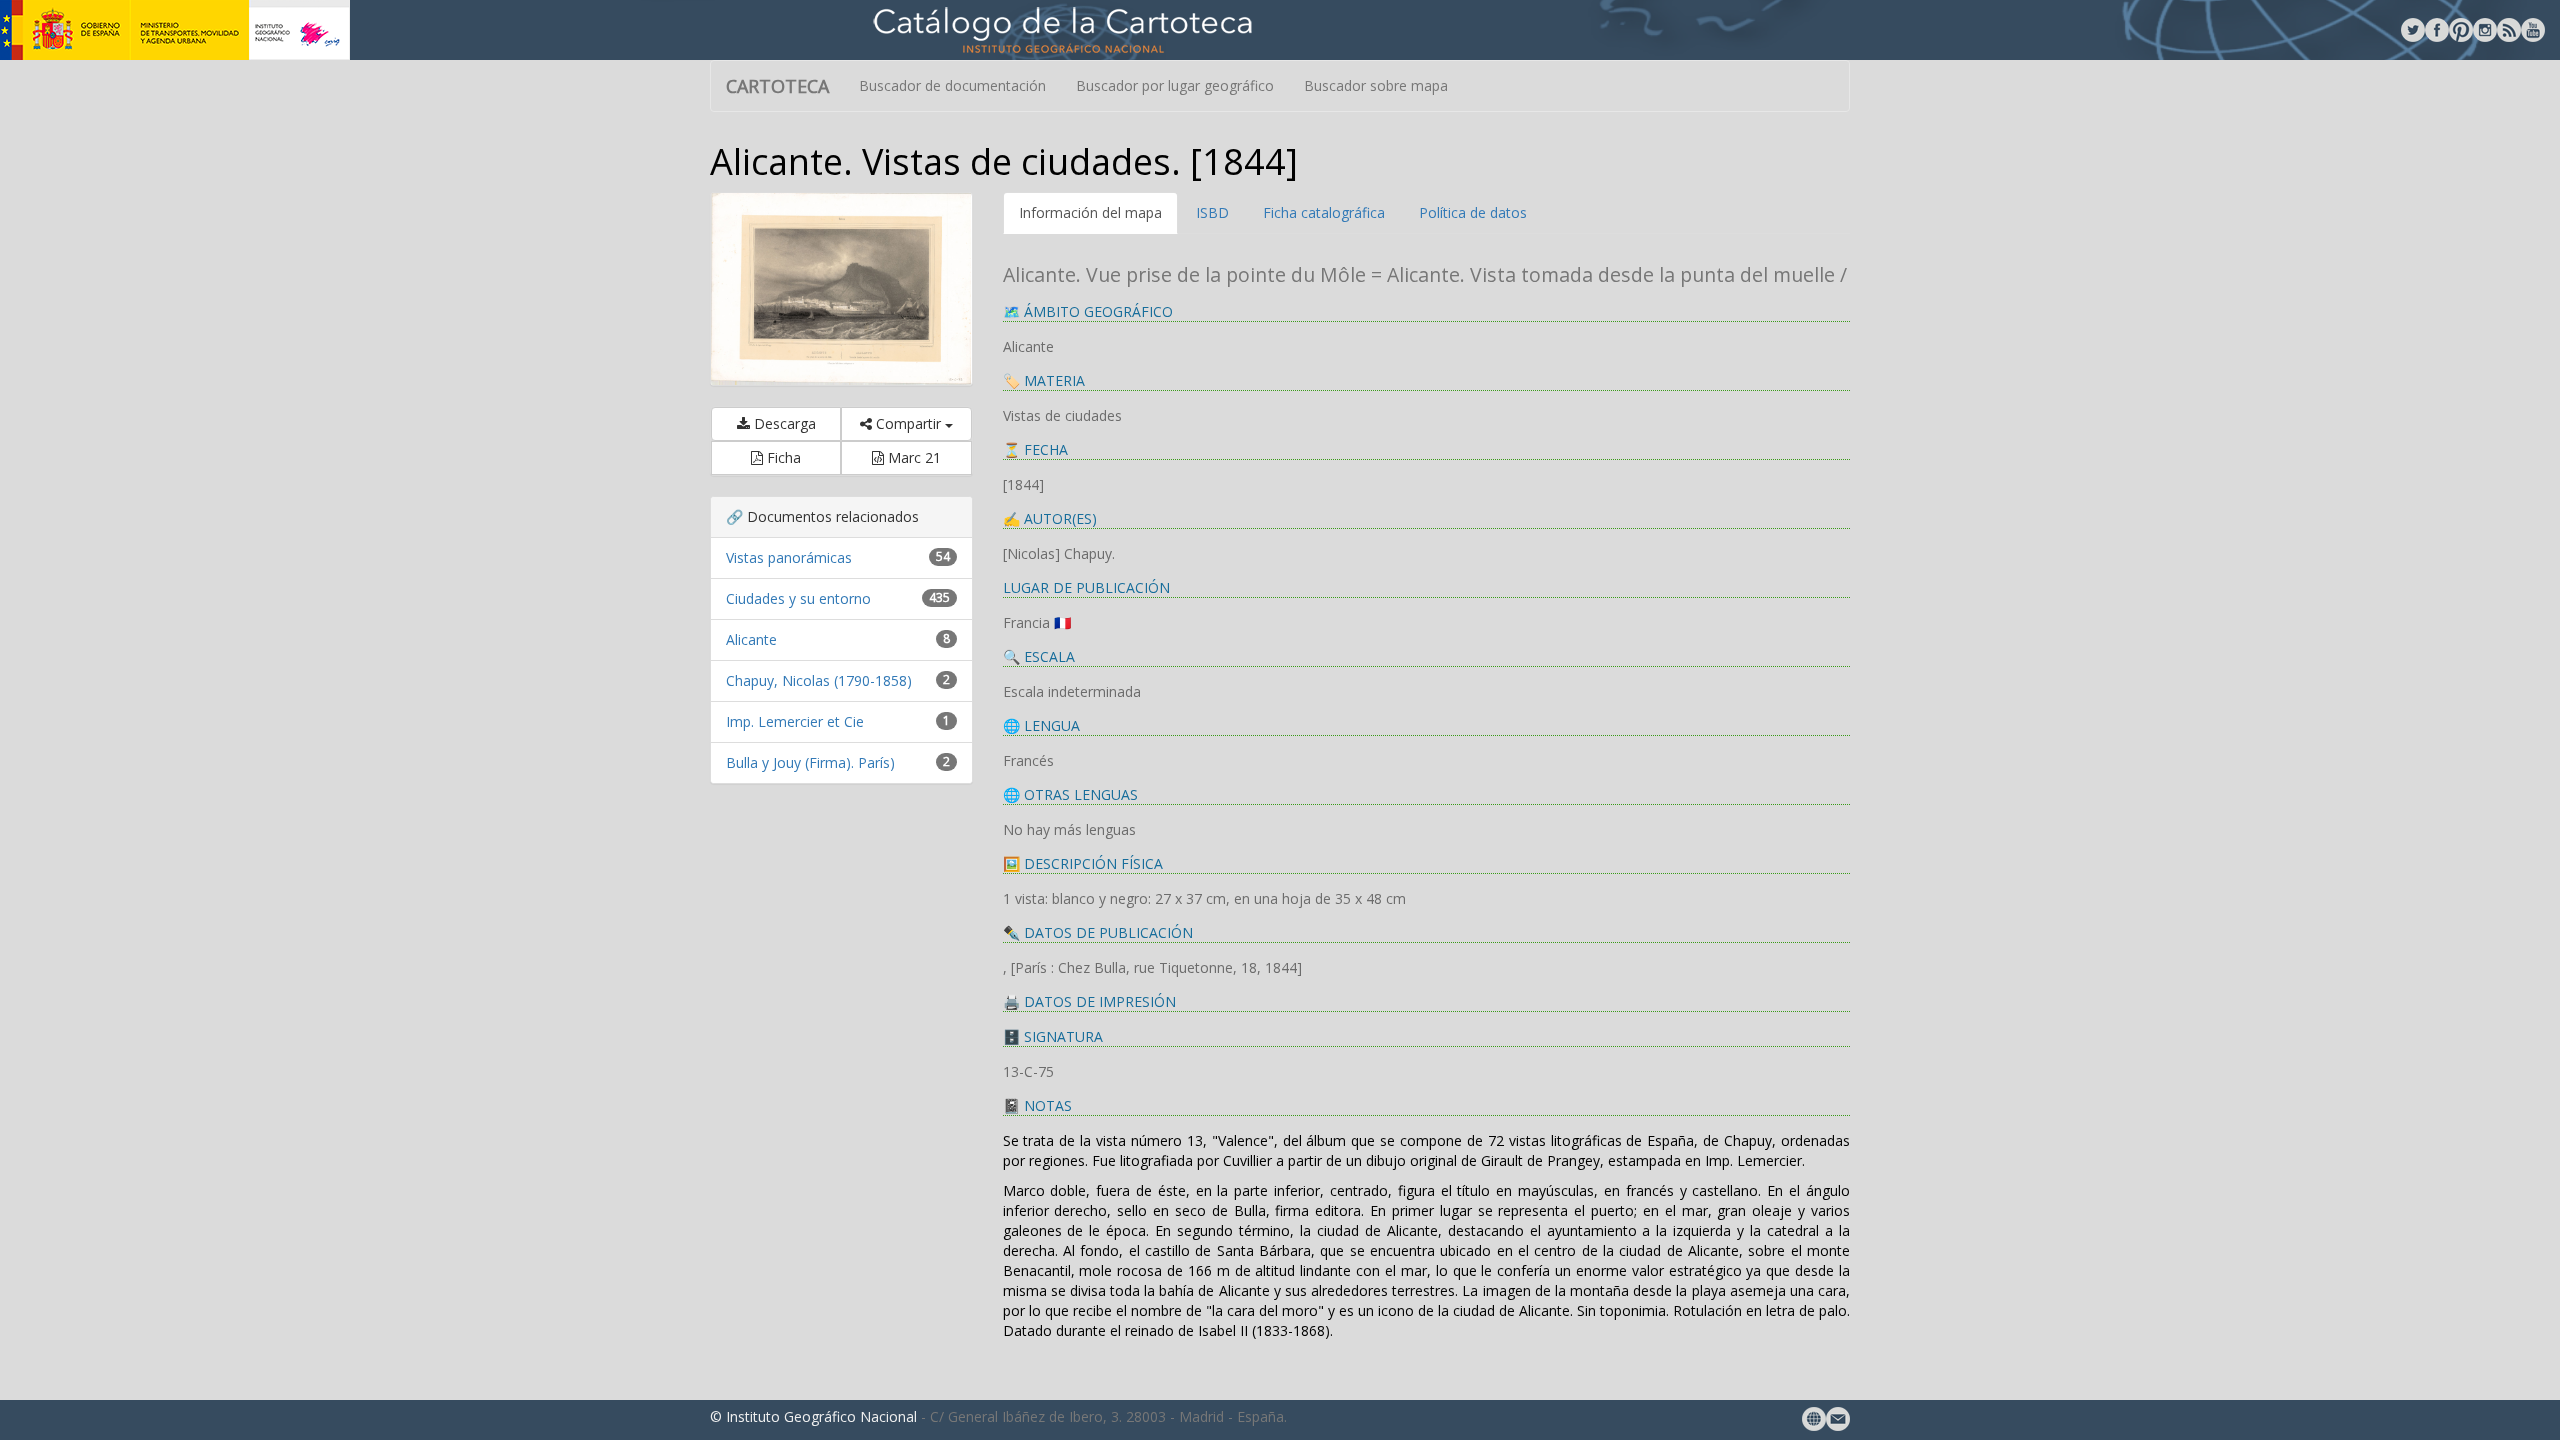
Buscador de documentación (952, 85)
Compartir (908, 423)
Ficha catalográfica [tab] (1324, 212)
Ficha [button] (782, 457)
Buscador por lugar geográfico (1175, 85)
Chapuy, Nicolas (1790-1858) (819, 680)
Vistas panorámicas (789, 557)
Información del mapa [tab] (1090, 212)
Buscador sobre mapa (1376, 85)
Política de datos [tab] (1473, 212)
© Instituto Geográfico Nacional (813, 1416)
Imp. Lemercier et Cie (795, 721)
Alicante (751, 639)
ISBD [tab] (1212, 212)
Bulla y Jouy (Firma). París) (810, 762)
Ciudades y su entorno (798, 598)
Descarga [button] (783, 423)
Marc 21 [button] (912, 457)
